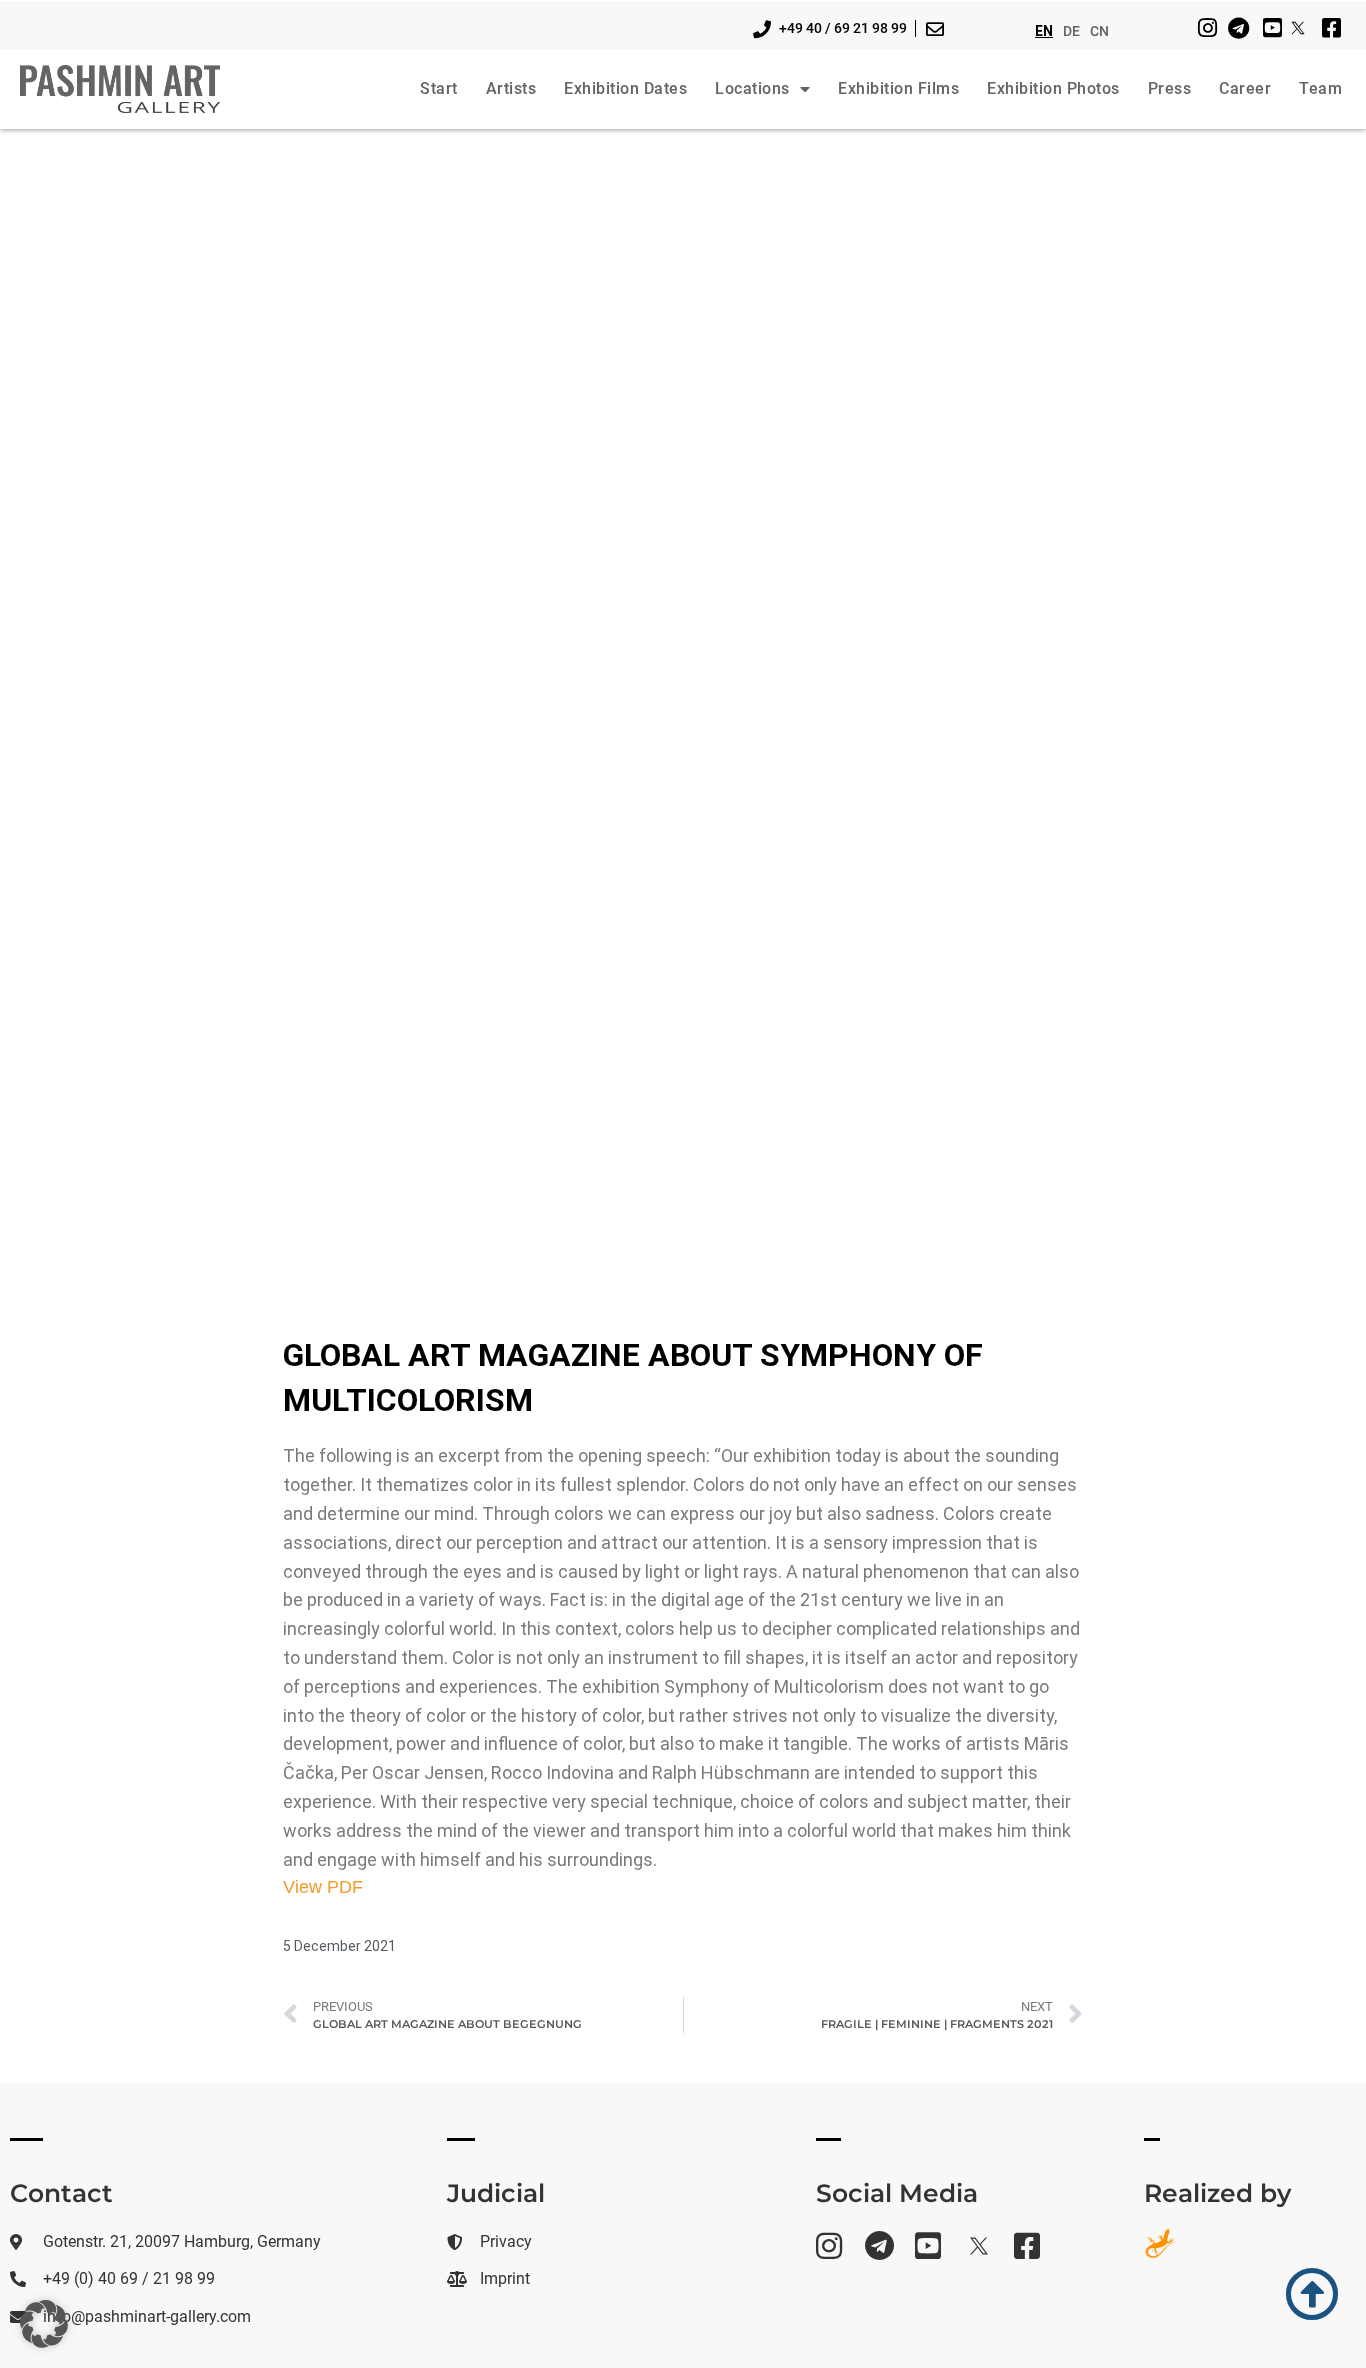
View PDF (323, 1887)
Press (1170, 88)
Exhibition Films (898, 88)
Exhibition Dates (625, 88)
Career (1245, 88)
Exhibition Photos (1053, 88)
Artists (511, 88)
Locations (752, 88)
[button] (44, 2324)
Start (439, 88)
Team (1320, 88)
